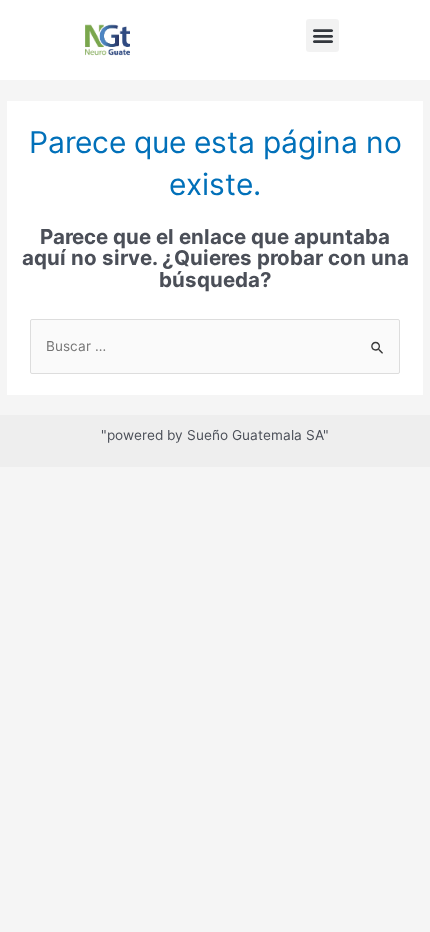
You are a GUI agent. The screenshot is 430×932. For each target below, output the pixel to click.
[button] (322, 35)
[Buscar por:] (215, 346)
